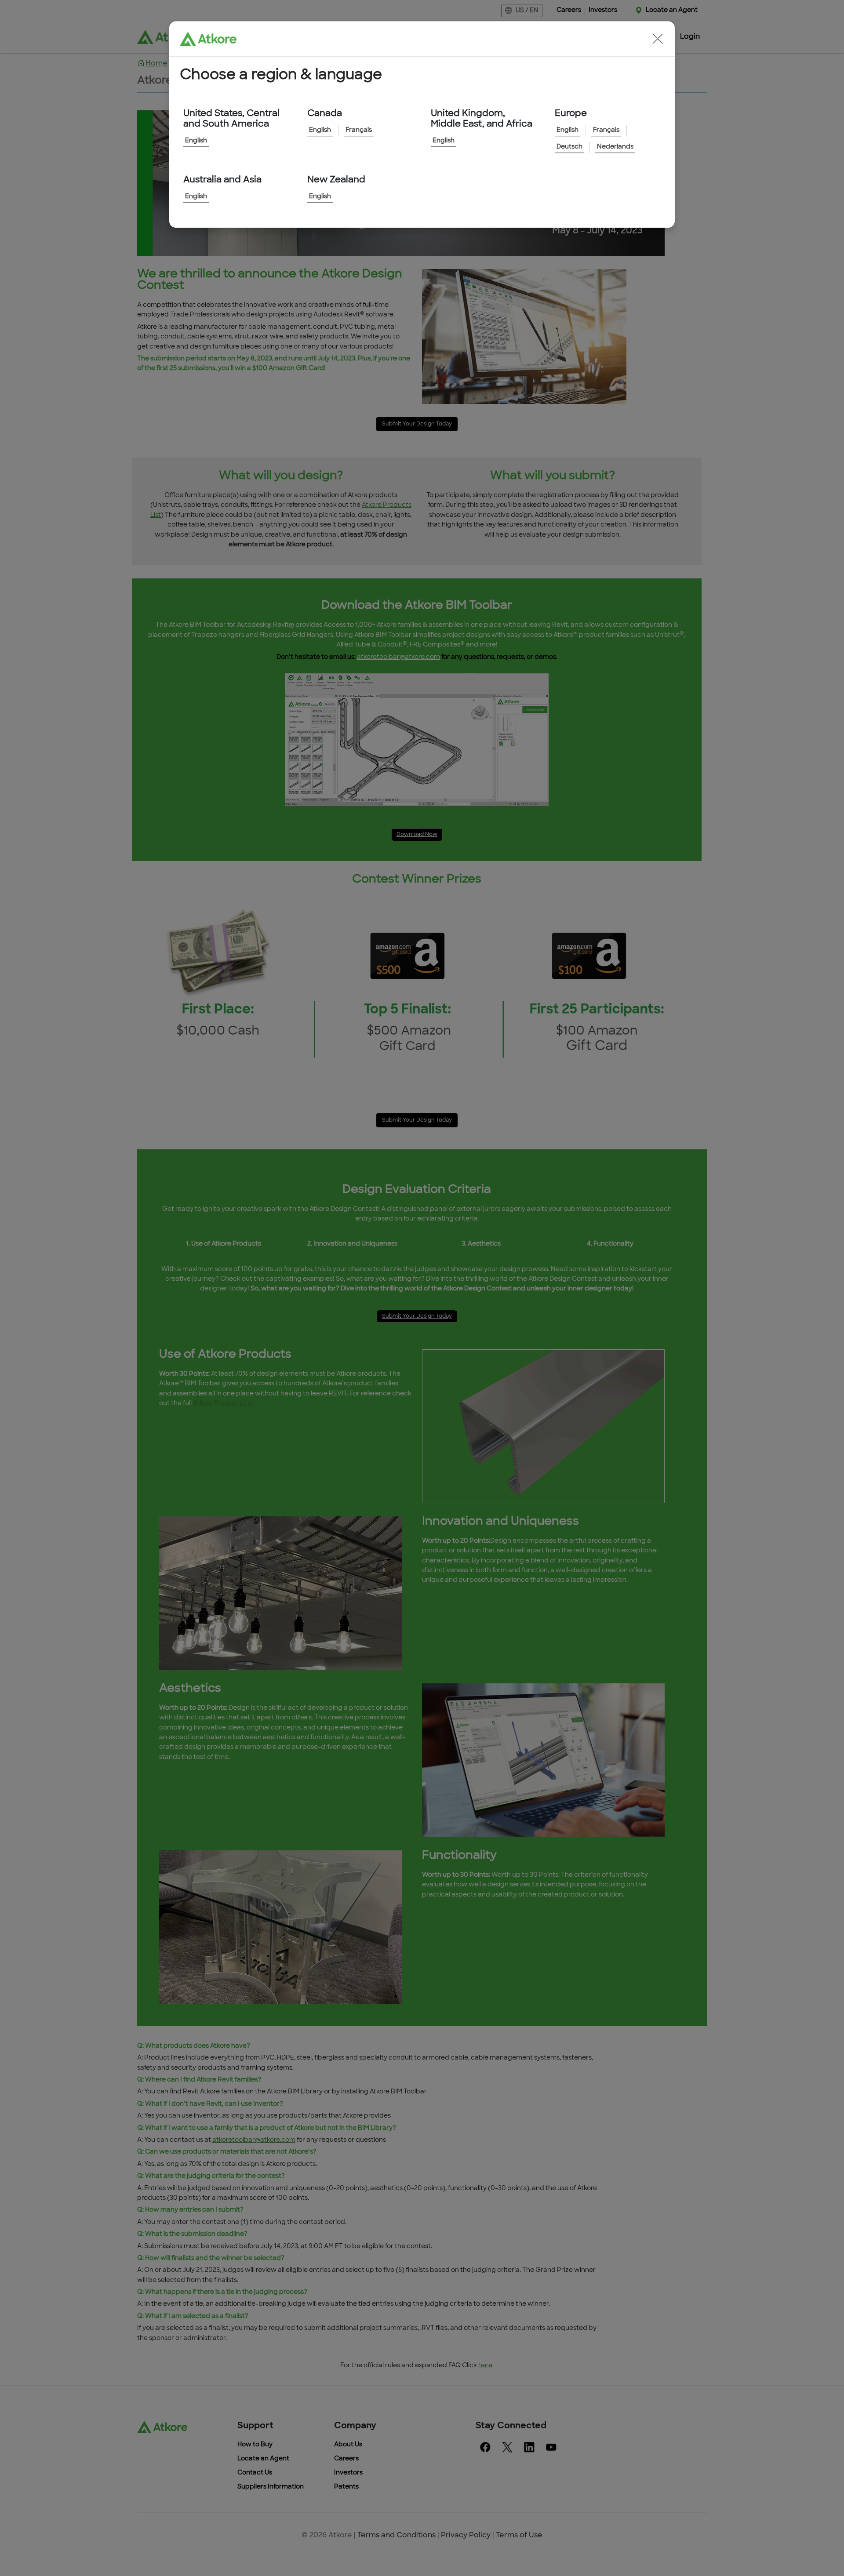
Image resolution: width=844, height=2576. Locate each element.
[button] (658, 39)
